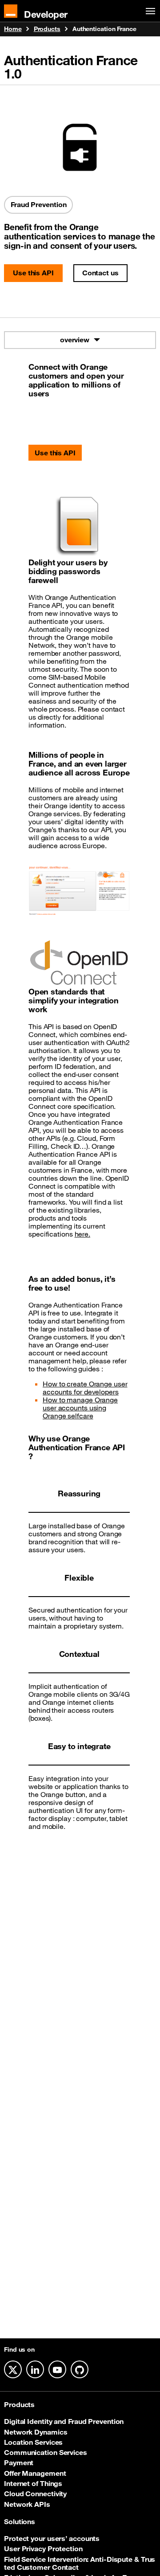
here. (83, 1234)
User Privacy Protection (43, 2549)
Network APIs (27, 2504)
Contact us (100, 273)
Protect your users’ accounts (52, 2538)
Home (13, 29)
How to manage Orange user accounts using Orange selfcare (80, 1408)
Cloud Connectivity (35, 2494)
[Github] (80, 2369)
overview (75, 340)
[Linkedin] (35, 2369)
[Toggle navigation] (149, 11)
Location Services (33, 2442)
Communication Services (46, 2452)
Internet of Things (33, 2483)
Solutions (20, 2521)
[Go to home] (11, 11)
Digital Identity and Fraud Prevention (64, 2421)
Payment (19, 2462)
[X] (13, 2369)
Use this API (33, 273)
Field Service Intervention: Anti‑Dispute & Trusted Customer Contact (80, 2563)
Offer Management (35, 2473)
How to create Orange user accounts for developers (85, 1388)
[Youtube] (57, 2369)
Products (47, 29)
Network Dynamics (36, 2432)
